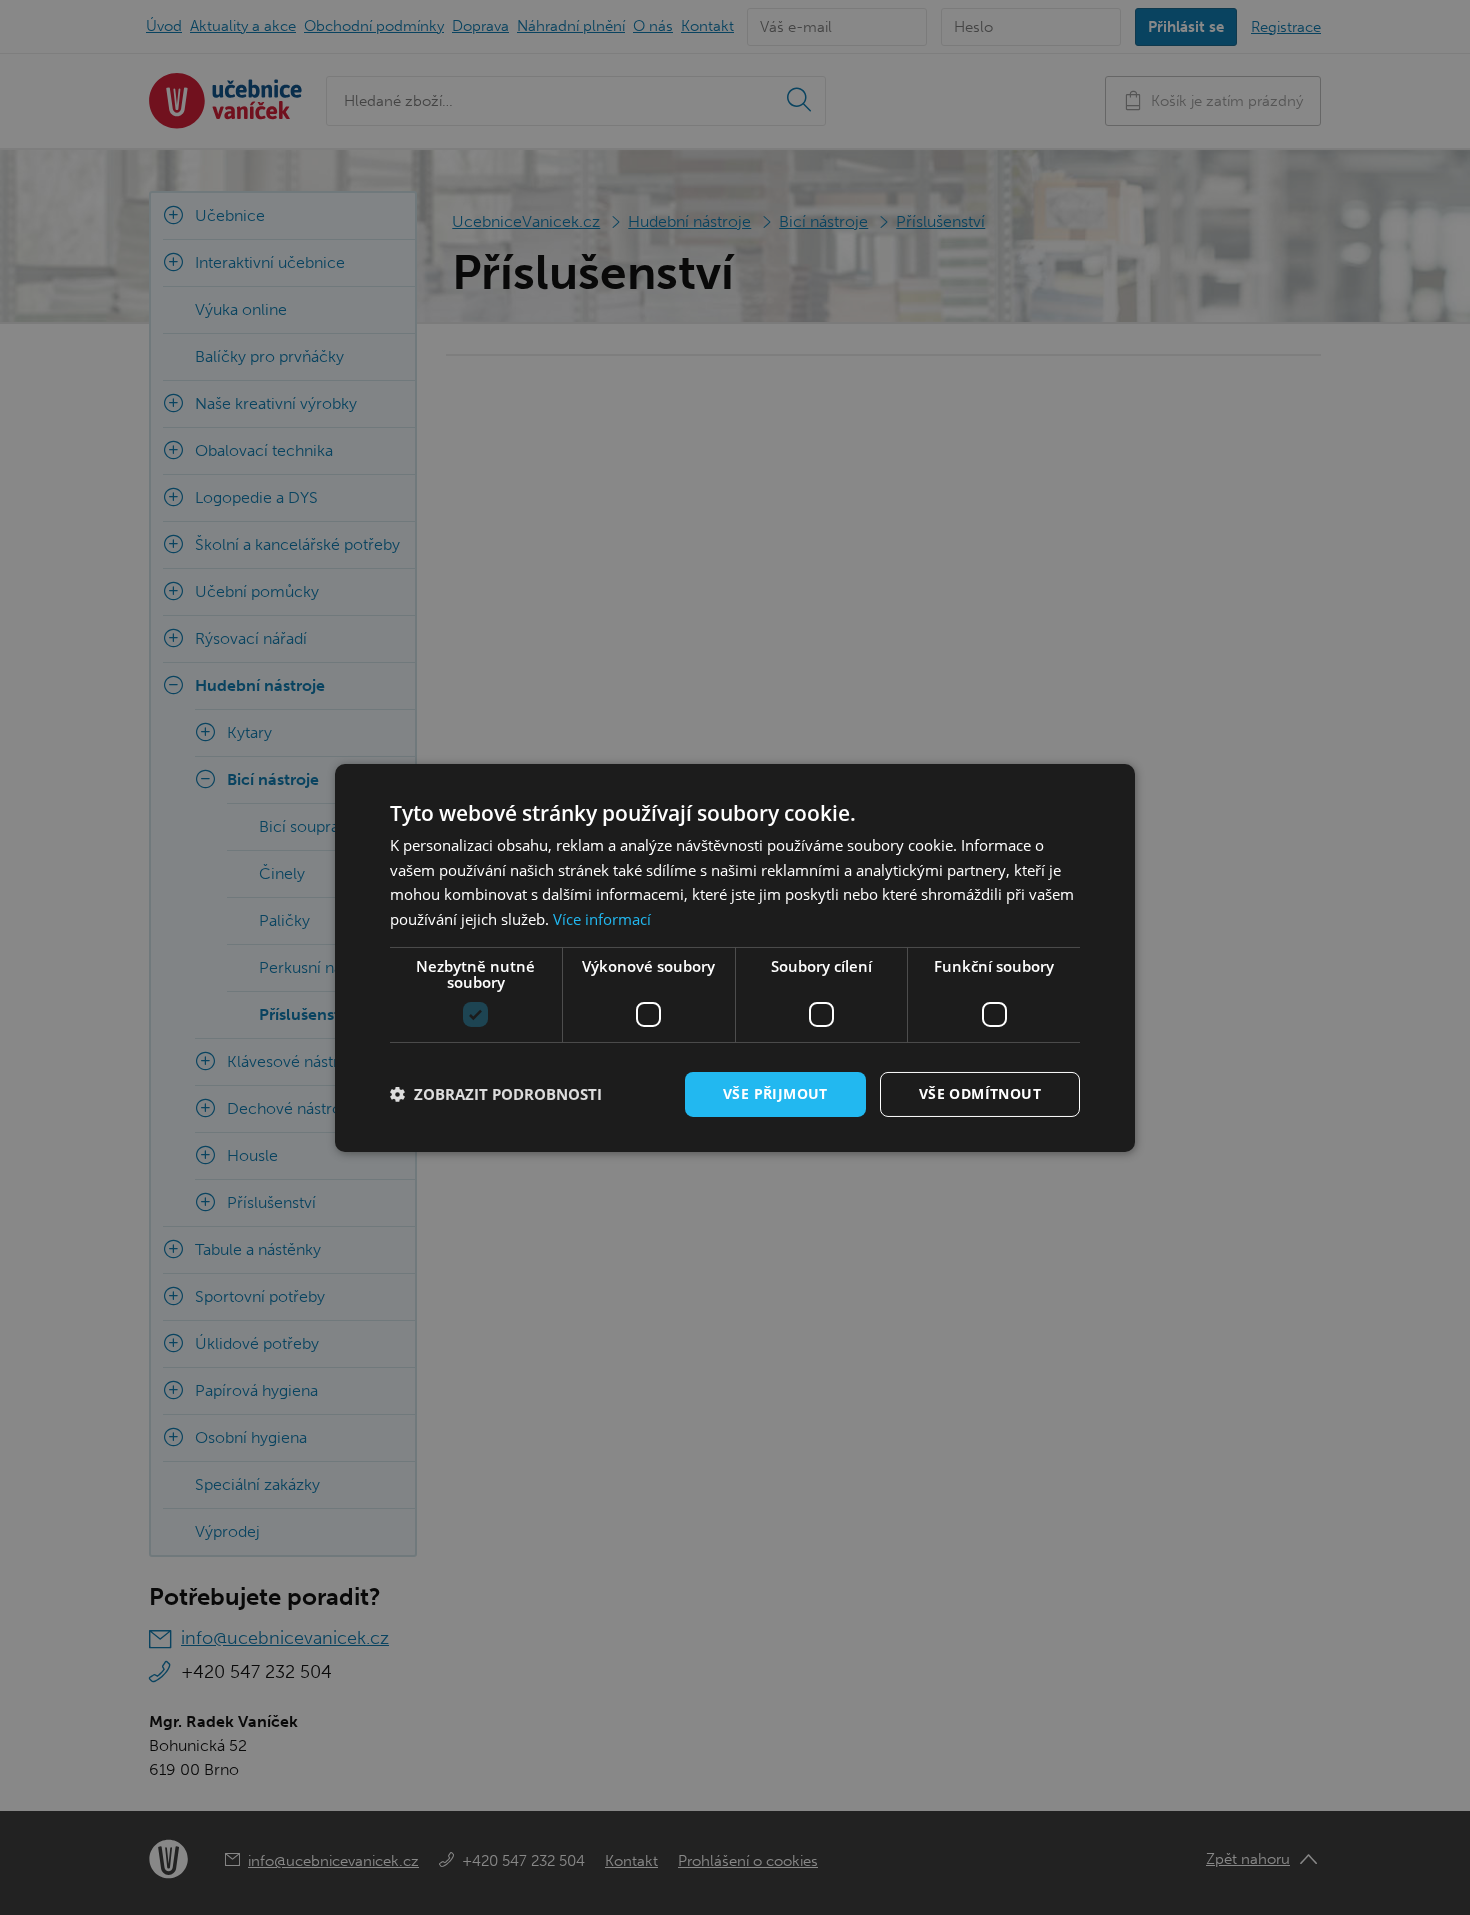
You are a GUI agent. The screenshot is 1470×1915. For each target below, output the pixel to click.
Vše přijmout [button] (775, 1093)
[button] (496, 1094)
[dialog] (735, 957)
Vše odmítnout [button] (980, 1093)
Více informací (602, 919)
